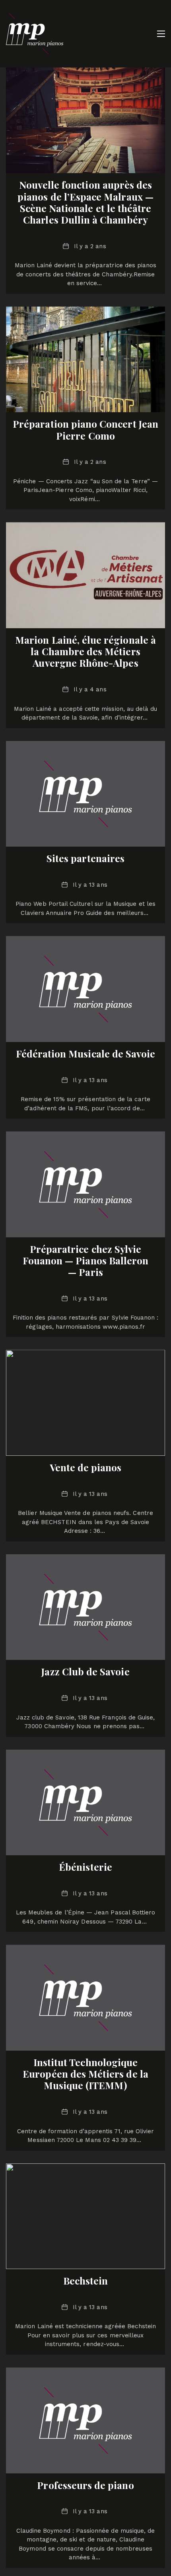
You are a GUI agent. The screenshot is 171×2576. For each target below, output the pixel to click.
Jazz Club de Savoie (85, 1671)
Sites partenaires (85, 858)
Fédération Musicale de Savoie (86, 1054)
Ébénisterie (85, 1867)
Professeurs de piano (85, 2485)
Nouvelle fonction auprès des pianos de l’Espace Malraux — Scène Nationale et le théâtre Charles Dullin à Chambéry (85, 202)
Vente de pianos (86, 1467)
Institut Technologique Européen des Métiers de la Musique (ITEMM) (85, 2074)
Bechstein (86, 2281)
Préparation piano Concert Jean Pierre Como (85, 429)
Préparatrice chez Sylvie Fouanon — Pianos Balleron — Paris (86, 1260)
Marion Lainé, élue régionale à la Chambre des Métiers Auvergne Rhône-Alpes (85, 651)
